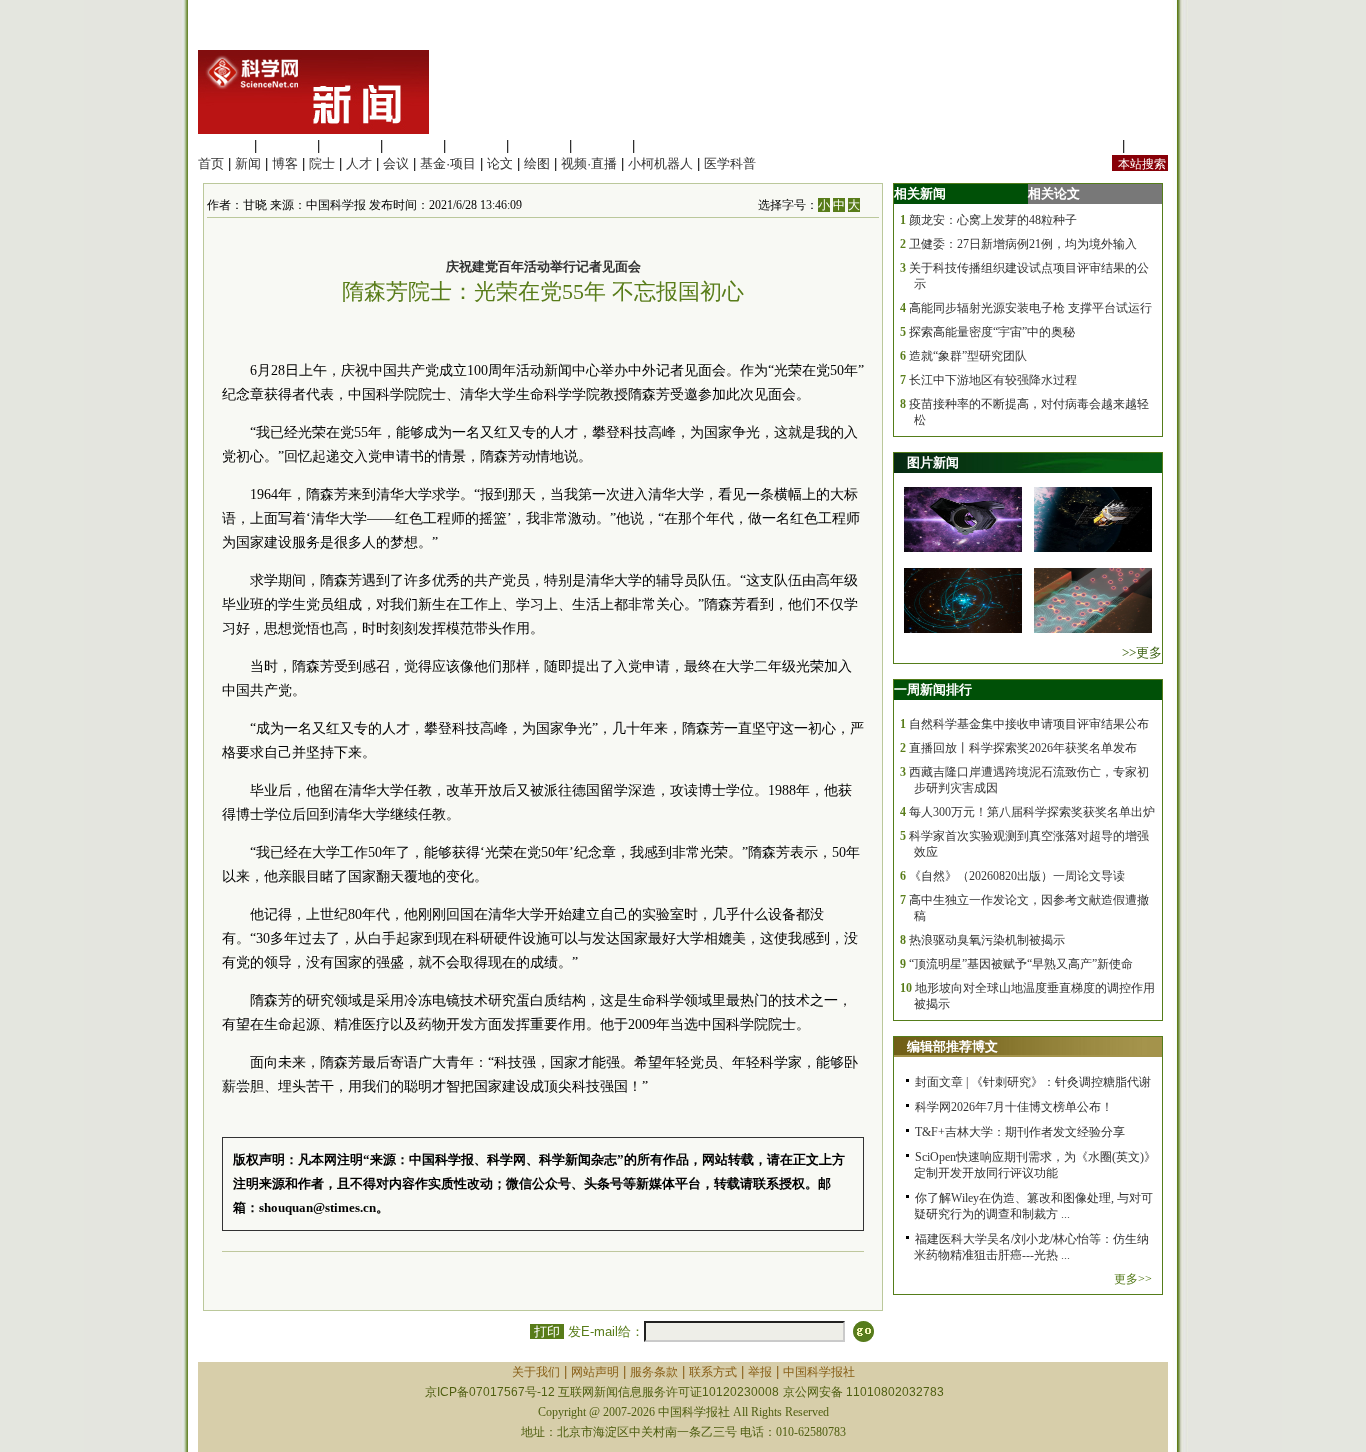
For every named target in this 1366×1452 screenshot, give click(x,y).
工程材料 (413, 145)
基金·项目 (448, 163)
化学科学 (350, 145)
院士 (322, 163)
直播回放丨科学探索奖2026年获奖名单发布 (1023, 748)
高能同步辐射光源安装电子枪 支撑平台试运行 (1030, 308)
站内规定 (1092, 145)
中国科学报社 (819, 1372)
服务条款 (654, 1372)
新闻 (248, 163)
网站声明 (595, 1372)
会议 (396, 163)
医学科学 (287, 145)
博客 (285, 163)
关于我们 (536, 1372)
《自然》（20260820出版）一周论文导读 (1017, 876)
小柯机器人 (660, 163)
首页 (211, 163)
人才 (359, 163)
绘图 (537, 163)
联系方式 (713, 1372)
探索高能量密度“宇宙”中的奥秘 (992, 332)
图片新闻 (933, 462)
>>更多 (1142, 652)
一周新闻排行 (933, 689)
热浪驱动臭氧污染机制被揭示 (987, 940)
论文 (500, 163)
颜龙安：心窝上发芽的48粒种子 (993, 220)
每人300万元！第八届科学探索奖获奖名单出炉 (1032, 812)
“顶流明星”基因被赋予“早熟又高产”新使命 (1021, 964)
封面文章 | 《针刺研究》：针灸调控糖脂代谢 (1033, 1082)
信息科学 (476, 145)
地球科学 (539, 145)
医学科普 (730, 163)
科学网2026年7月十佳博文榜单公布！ (1014, 1107)
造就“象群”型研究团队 (968, 356)
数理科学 (602, 145)
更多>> (1133, 1279)
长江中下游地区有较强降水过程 (993, 380)
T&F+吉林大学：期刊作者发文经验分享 (1020, 1132)
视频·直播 (589, 163)
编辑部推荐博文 (952, 1046)
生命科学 (224, 145)
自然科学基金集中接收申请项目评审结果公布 (1029, 724)
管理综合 (665, 145)
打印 (547, 1331)
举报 (760, 1372)
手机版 (1148, 145)
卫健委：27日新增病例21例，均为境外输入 (1023, 244)
